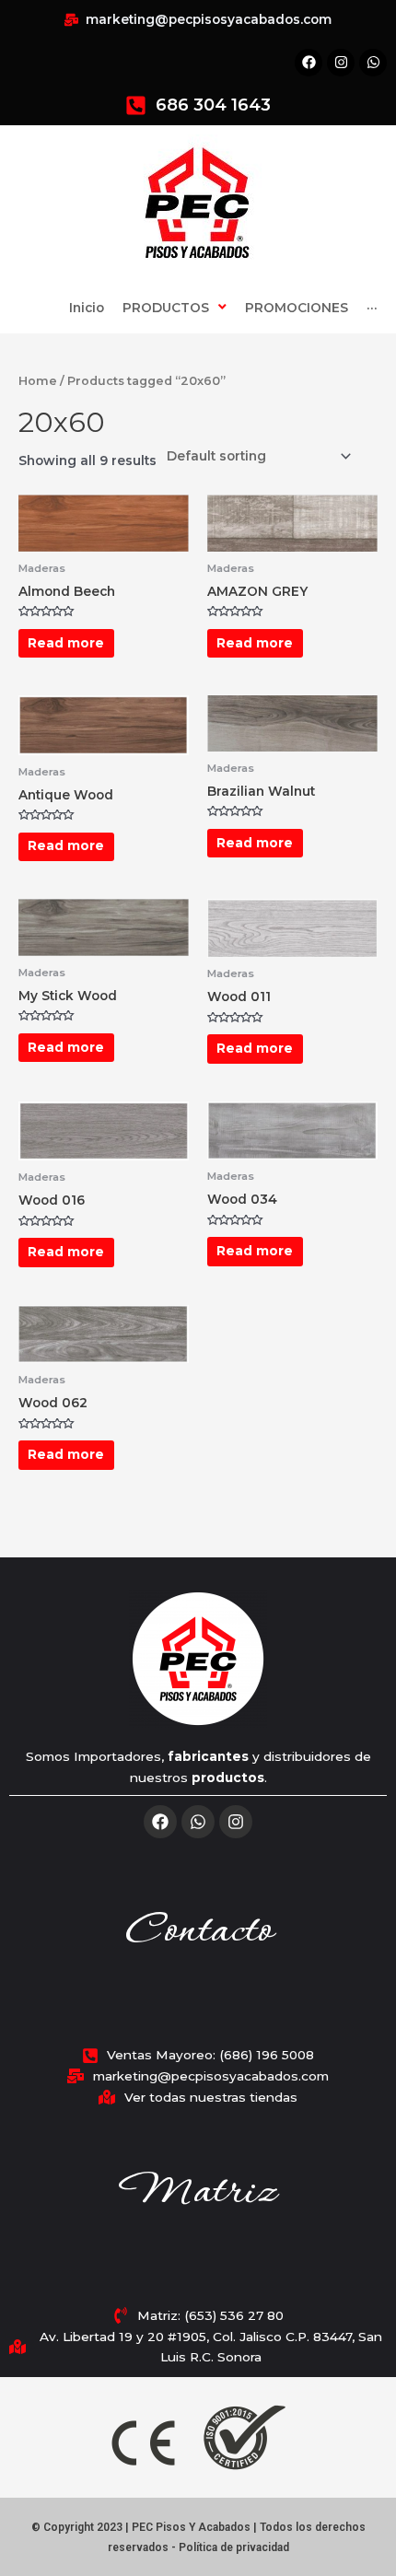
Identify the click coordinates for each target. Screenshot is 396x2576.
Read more (66, 643)
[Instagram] (236, 1822)
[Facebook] (160, 1822)
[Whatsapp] (198, 1822)
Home (38, 381)
